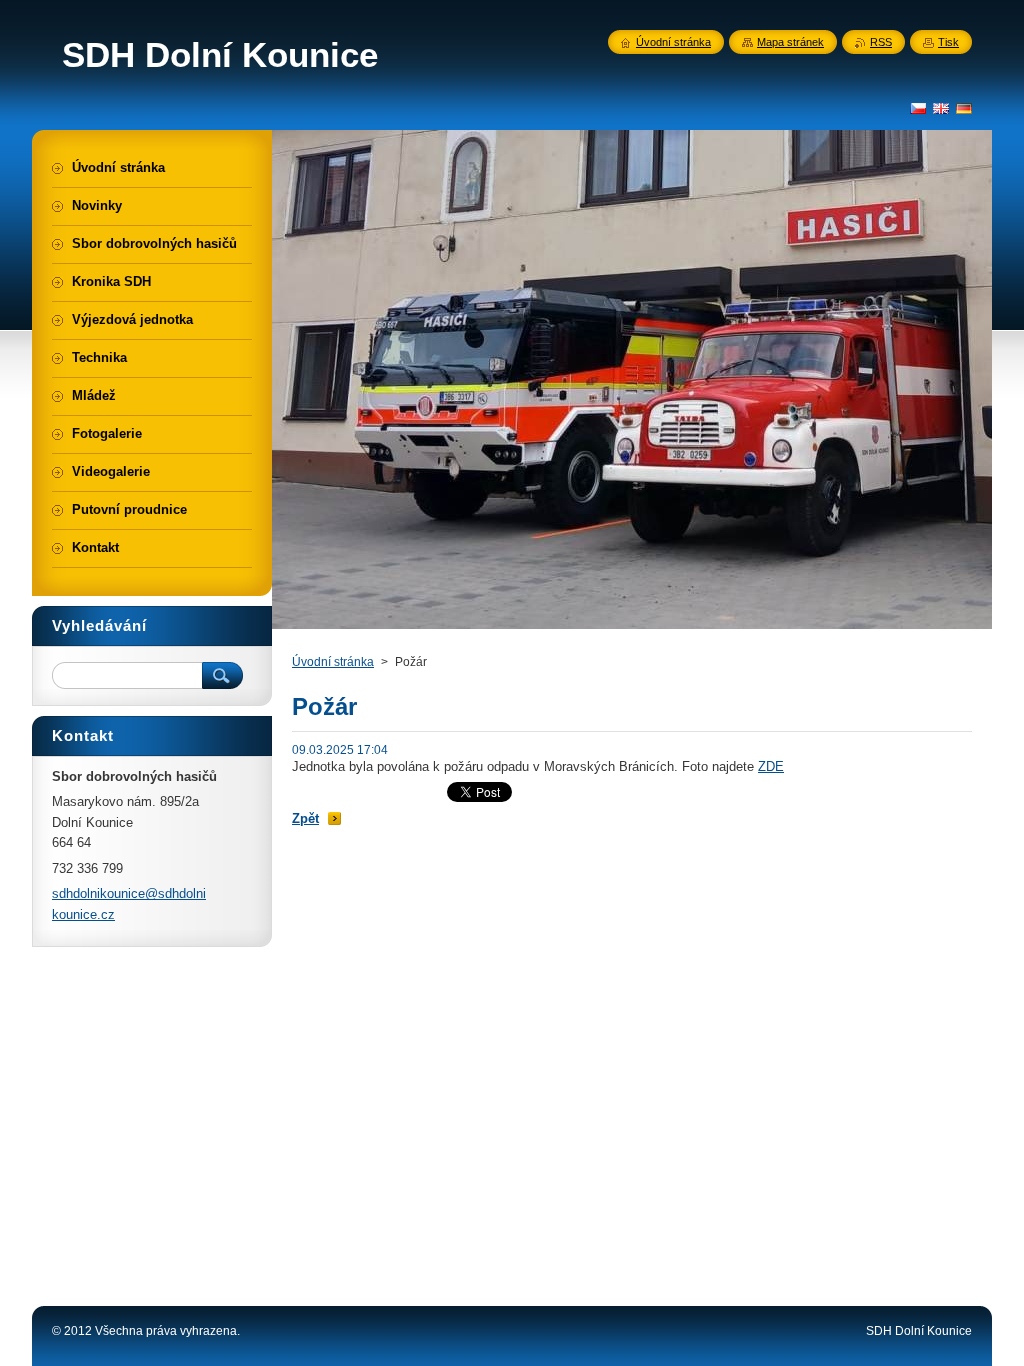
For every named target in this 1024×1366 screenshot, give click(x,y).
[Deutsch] (964, 108)
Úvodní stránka (333, 662)
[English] (941, 108)
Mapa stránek (790, 42)
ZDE (771, 766)
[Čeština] (918, 108)
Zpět (305, 818)
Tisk (948, 42)
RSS (881, 42)
